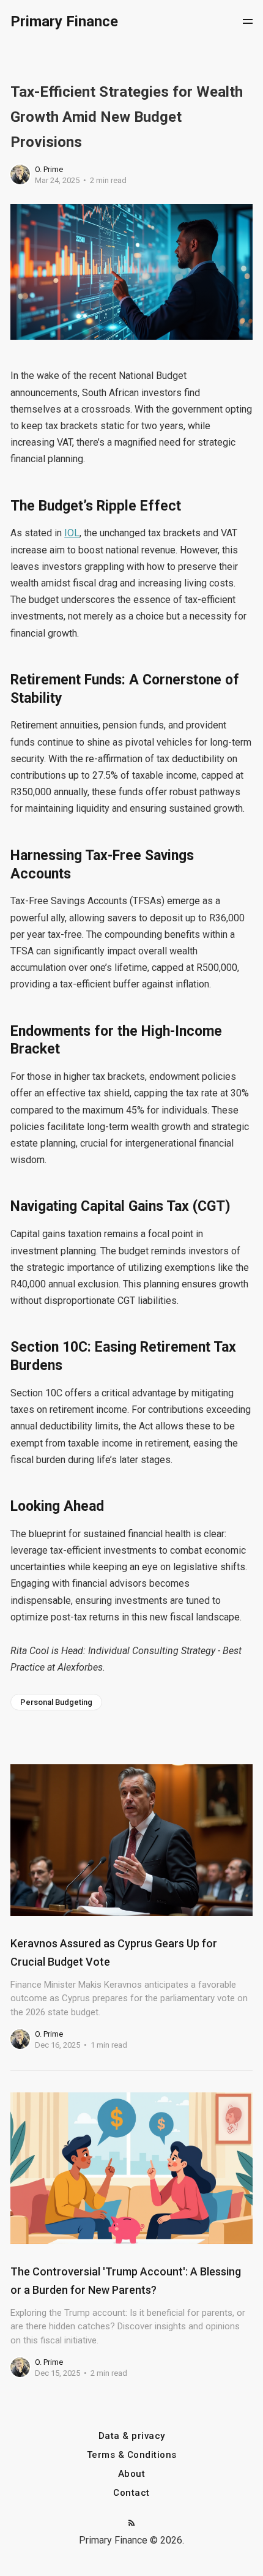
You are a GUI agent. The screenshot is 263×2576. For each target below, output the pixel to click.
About (132, 2474)
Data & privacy (132, 2436)
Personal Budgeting (56, 1702)
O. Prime (49, 169)
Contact (131, 2493)
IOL (72, 533)
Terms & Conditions (132, 2455)
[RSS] (131, 2524)
